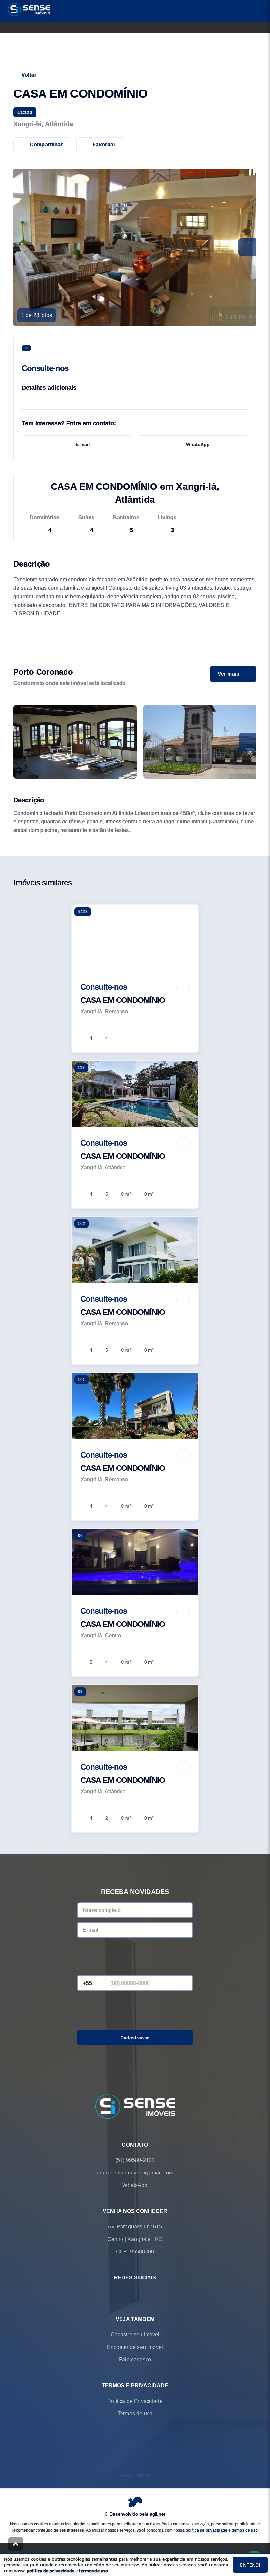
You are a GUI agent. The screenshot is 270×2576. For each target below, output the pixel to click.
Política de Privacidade (135, 2401)
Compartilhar (46, 145)
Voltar (29, 75)
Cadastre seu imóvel (135, 2335)
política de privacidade (206, 2530)
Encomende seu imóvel (135, 2347)
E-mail (83, 444)
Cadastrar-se (135, 2038)
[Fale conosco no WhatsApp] (126, 2293)
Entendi (250, 2565)
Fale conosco (135, 2360)
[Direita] (248, 742)
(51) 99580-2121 (135, 2160)
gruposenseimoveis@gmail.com (135, 2173)
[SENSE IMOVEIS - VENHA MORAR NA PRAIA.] (135, 2107)
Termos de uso (135, 2414)
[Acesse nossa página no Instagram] (144, 2293)
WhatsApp (198, 444)
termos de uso (245, 2530)
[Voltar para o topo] (16, 2544)
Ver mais (229, 674)
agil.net (158, 2514)
